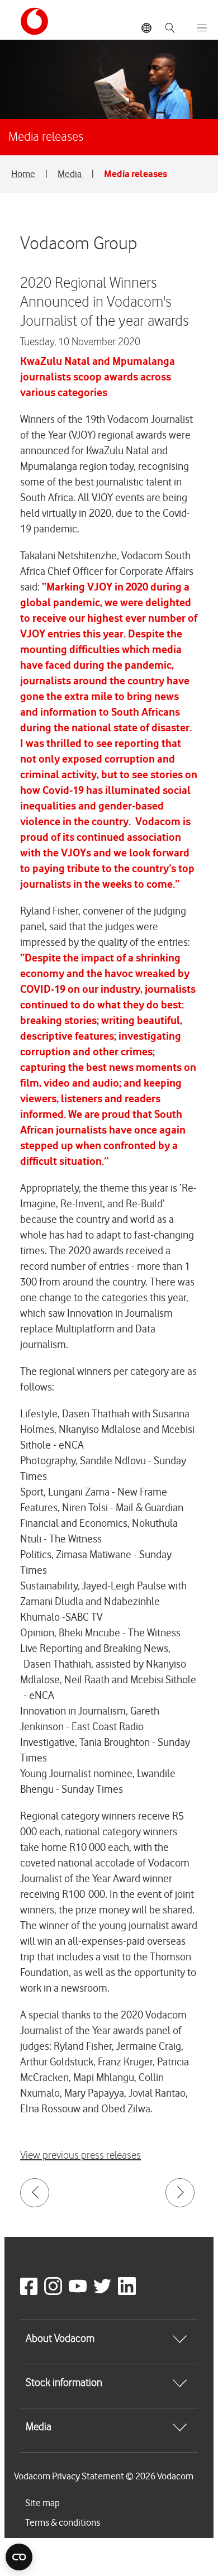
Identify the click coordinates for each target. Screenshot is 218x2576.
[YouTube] (80, 2292)
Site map (42, 2503)
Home (23, 174)
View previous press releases (80, 2156)
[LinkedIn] (129, 2292)
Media (70, 174)
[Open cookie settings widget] (19, 2557)
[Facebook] (31, 2292)
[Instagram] (55, 2292)
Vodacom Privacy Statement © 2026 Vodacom (104, 2476)
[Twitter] (105, 2292)
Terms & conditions (63, 2522)
